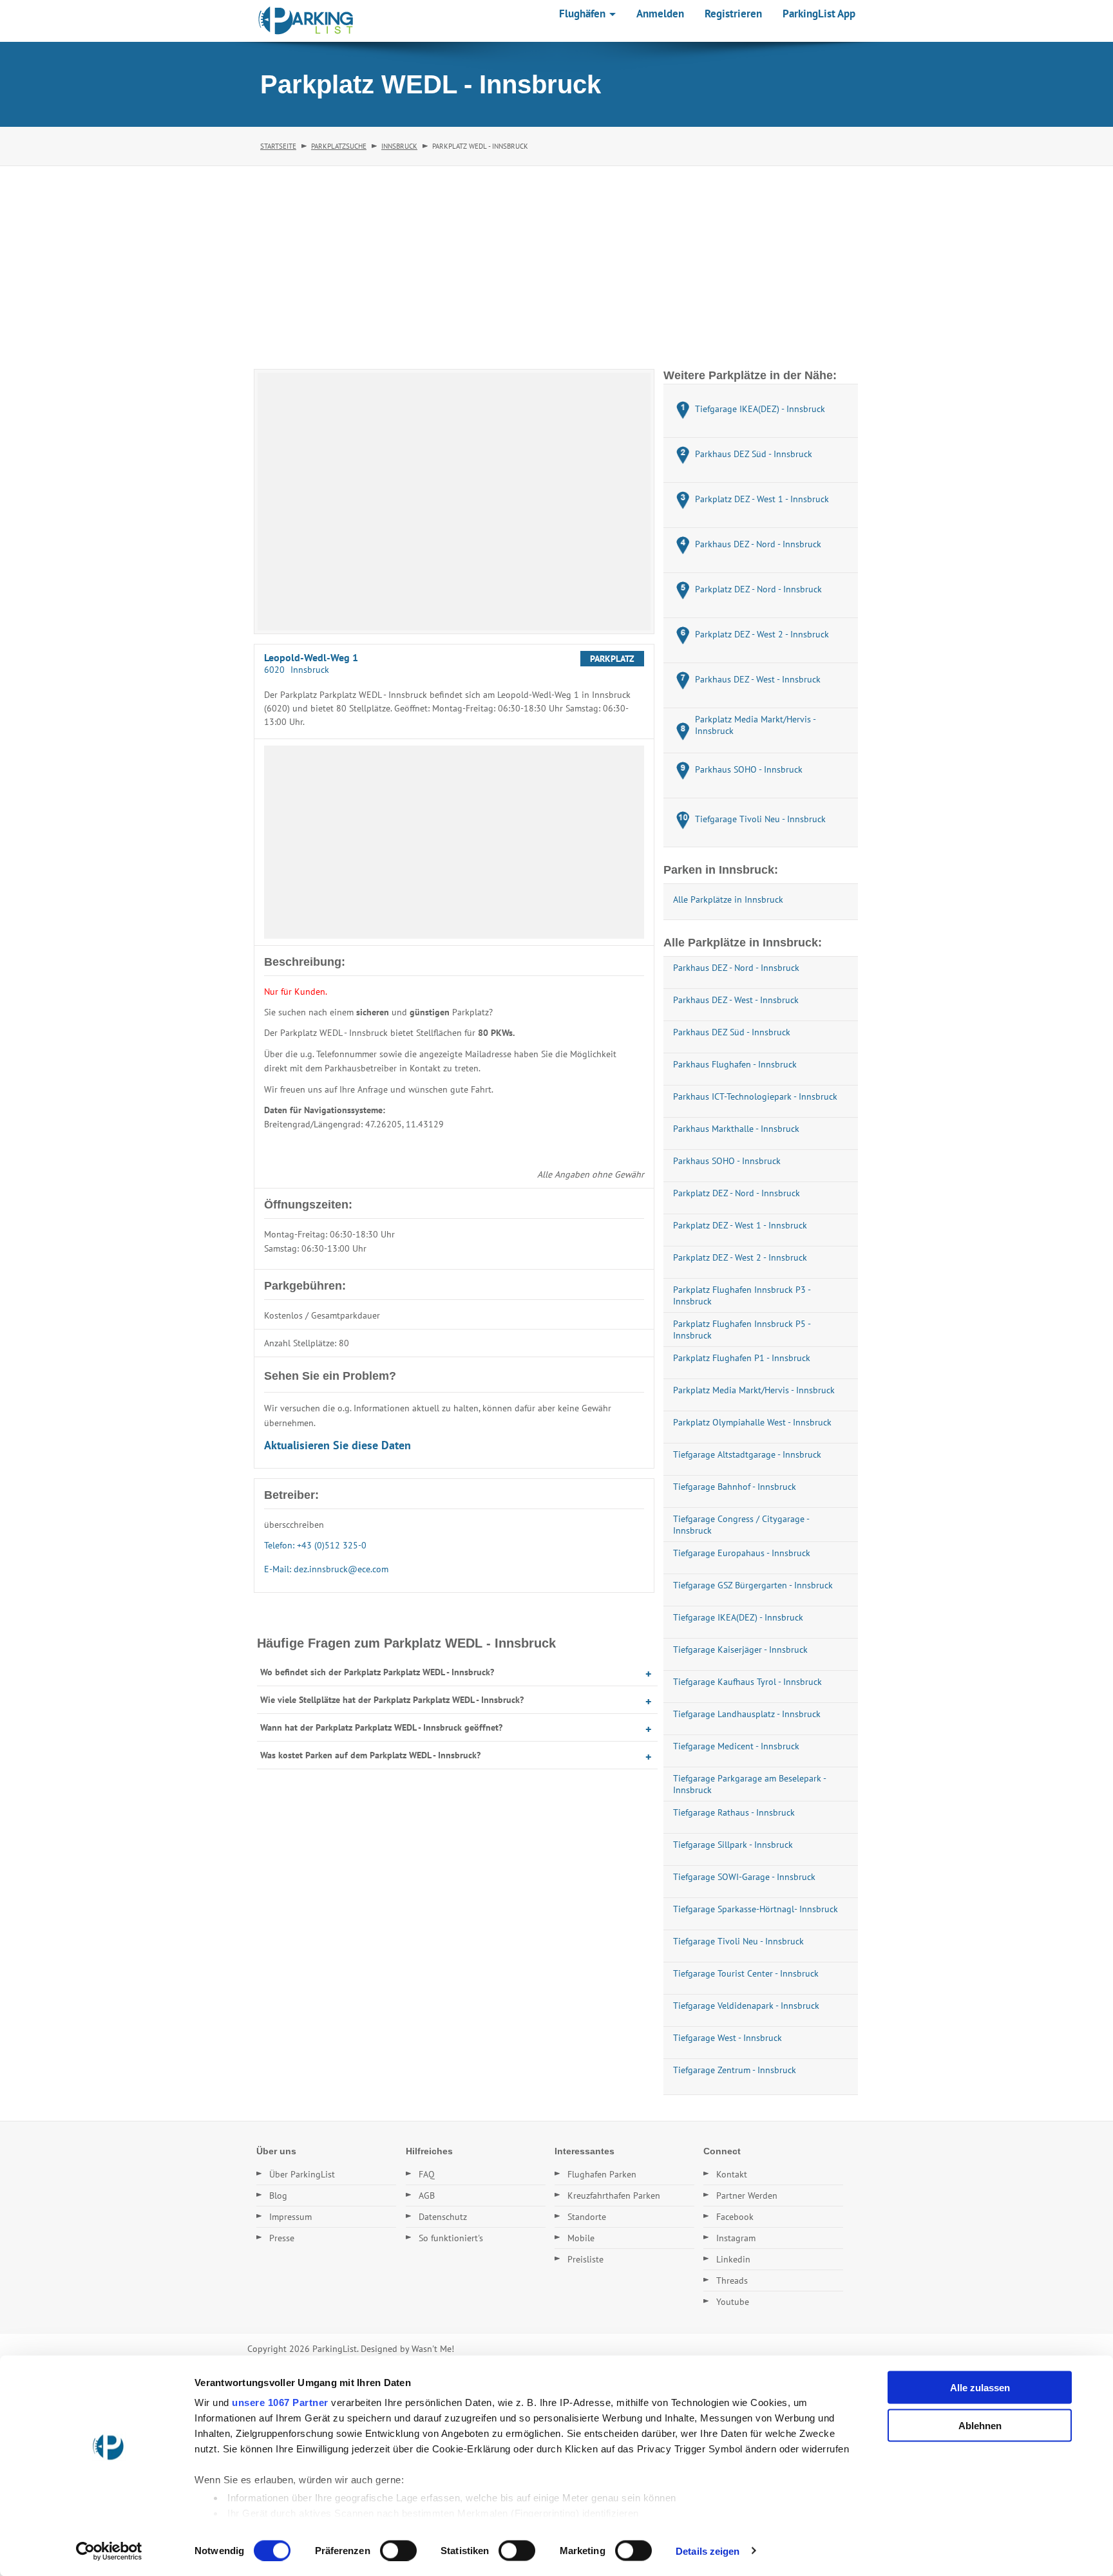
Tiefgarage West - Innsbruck (728, 2038)
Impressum (290, 2217)
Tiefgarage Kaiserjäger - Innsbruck (740, 1650)
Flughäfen (584, 14)
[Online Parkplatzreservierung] (306, 21)
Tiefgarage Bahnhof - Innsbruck (735, 1487)
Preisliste (585, 2259)
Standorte (587, 2217)
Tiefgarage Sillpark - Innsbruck (733, 1845)
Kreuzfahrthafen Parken (614, 2195)
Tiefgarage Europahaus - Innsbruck (742, 1553)
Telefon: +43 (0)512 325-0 (315, 1545)
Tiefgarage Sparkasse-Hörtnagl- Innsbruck (756, 1909)
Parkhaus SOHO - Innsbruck (727, 1161)
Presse (282, 2238)
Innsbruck (399, 146)
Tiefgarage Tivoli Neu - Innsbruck (738, 1941)
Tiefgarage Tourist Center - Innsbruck (746, 1973)
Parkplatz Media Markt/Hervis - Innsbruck (754, 1390)
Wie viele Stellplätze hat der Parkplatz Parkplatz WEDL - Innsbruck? (392, 1700)
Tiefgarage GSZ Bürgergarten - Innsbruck (753, 1585)
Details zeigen (708, 2551)
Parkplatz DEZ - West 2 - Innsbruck (740, 1257)
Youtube (733, 2302)
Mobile (581, 2238)
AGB (427, 2195)
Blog (278, 2195)
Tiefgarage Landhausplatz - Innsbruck (747, 1714)
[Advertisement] (556, 263)
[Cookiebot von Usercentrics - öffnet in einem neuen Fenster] (109, 2551)
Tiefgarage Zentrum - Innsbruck (735, 2070)
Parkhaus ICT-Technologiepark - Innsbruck (755, 1096)
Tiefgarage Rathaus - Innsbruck (734, 1812)
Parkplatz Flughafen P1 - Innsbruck (742, 1358)
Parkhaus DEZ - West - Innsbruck (736, 1000)
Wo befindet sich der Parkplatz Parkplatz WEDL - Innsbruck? (377, 1672)
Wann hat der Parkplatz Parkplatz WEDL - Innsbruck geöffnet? (381, 1727)
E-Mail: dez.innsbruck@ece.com (326, 1569)
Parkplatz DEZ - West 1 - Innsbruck (740, 1225)
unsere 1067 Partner (280, 2402)
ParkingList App (819, 14)
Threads (732, 2280)
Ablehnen (980, 2425)
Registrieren (733, 14)
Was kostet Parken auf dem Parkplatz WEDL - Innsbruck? (370, 1755)
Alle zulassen (980, 2388)
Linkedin (733, 2259)
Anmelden (660, 14)
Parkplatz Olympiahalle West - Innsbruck (752, 1422)
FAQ (427, 2174)
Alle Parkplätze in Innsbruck (728, 899)
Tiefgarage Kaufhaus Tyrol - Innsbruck (747, 1682)
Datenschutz (443, 2217)
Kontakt (732, 2174)
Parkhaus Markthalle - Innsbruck (736, 1129)
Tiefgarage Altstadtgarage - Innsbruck (747, 1454)
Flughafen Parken (602, 2174)
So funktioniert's (451, 2238)
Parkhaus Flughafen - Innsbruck (735, 1064)
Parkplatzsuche (339, 146)
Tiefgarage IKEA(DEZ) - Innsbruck (738, 1617)
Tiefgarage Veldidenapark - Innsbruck (746, 2006)
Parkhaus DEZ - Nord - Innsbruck (736, 968)
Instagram (736, 2238)
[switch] (398, 2550)
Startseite (278, 146)
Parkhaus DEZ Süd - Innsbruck (732, 1032)
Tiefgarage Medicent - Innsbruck (736, 1746)
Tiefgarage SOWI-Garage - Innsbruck (744, 1877)
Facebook (735, 2217)
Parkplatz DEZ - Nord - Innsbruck (737, 1193)
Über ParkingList (302, 2174)
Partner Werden (747, 2195)
